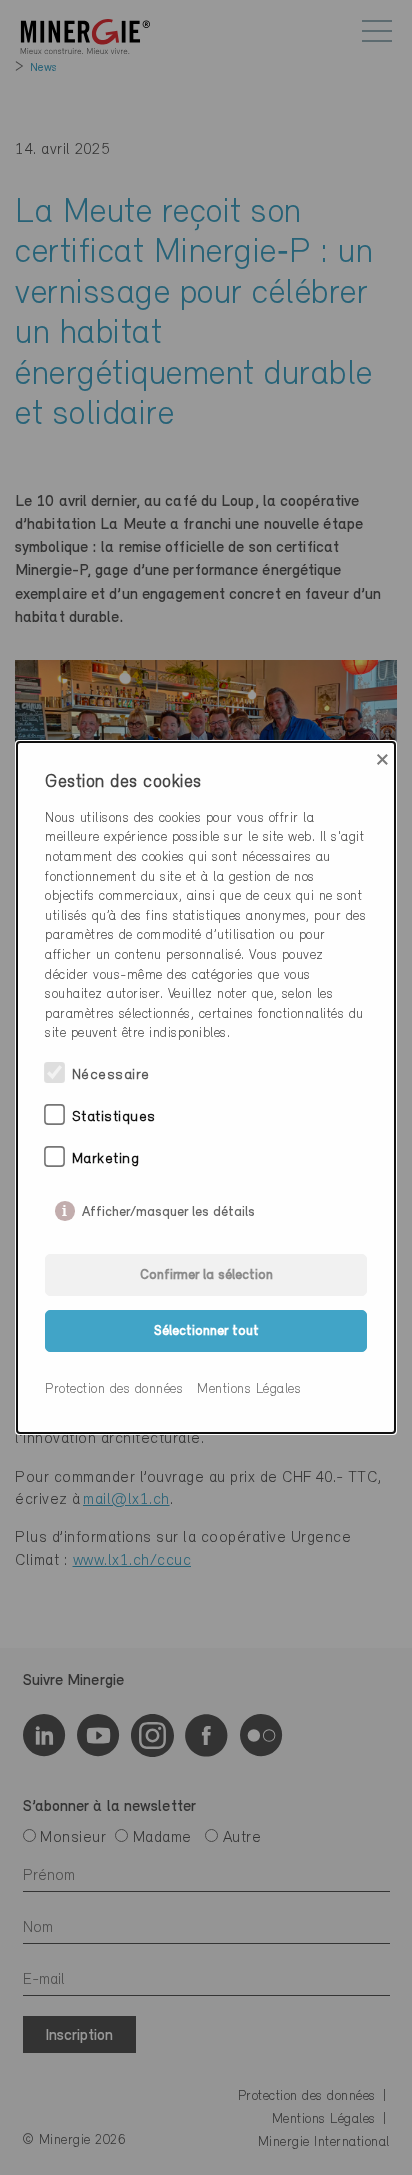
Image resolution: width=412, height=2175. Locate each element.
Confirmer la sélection (206, 1275)
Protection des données (114, 1389)
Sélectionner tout (206, 1331)
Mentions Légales (249, 1389)
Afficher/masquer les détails (168, 1208)
